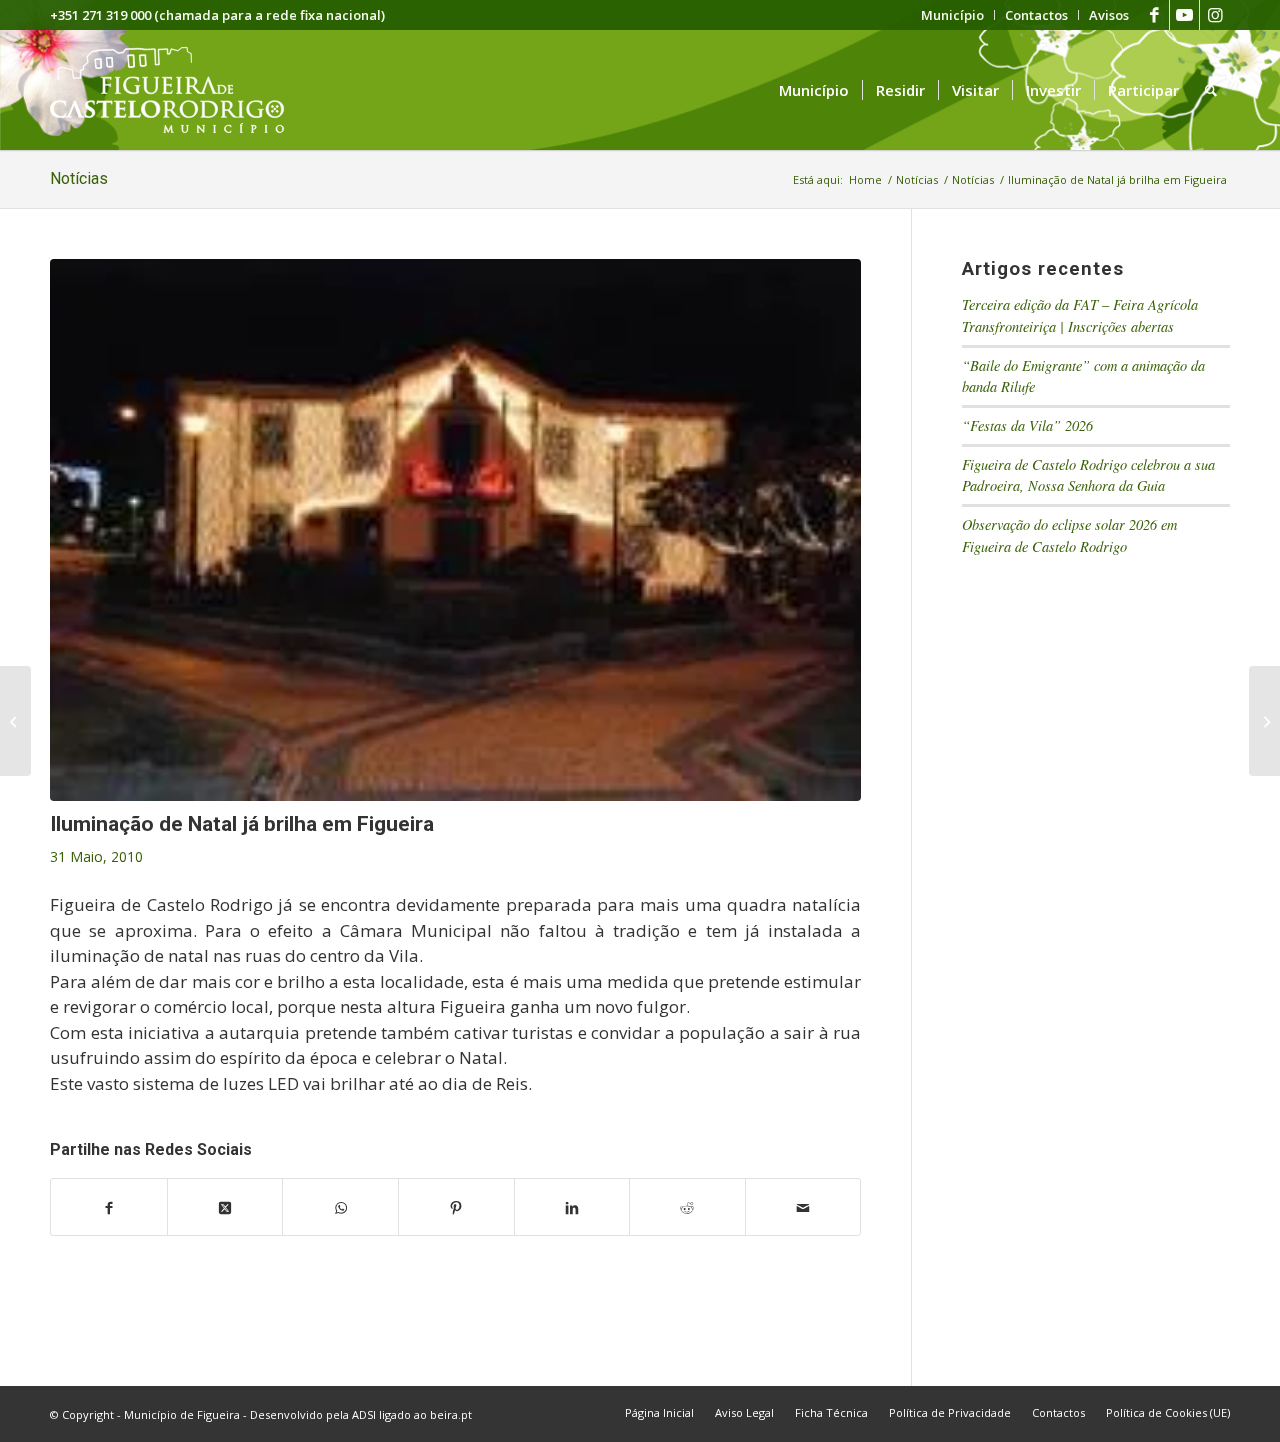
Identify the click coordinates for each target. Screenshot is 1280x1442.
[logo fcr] (182, 90)
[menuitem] (953, 15)
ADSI (364, 1414)
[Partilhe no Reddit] (687, 1207)
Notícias (79, 178)
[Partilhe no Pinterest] (456, 1207)
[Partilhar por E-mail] (803, 1207)
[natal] (455, 530)
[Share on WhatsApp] (340, 1207)
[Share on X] (225, 1207)
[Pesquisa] (1211, 90)
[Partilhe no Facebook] (109, 1207)
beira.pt (451, 1414)
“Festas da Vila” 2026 (1027, 425)
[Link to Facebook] (1154, 15)
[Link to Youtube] (1184, 15)
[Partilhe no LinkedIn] (572, 1207)
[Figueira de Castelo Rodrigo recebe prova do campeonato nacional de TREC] (1264, 721)
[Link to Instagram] (1215, 15)
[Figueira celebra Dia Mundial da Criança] (15, 721)
